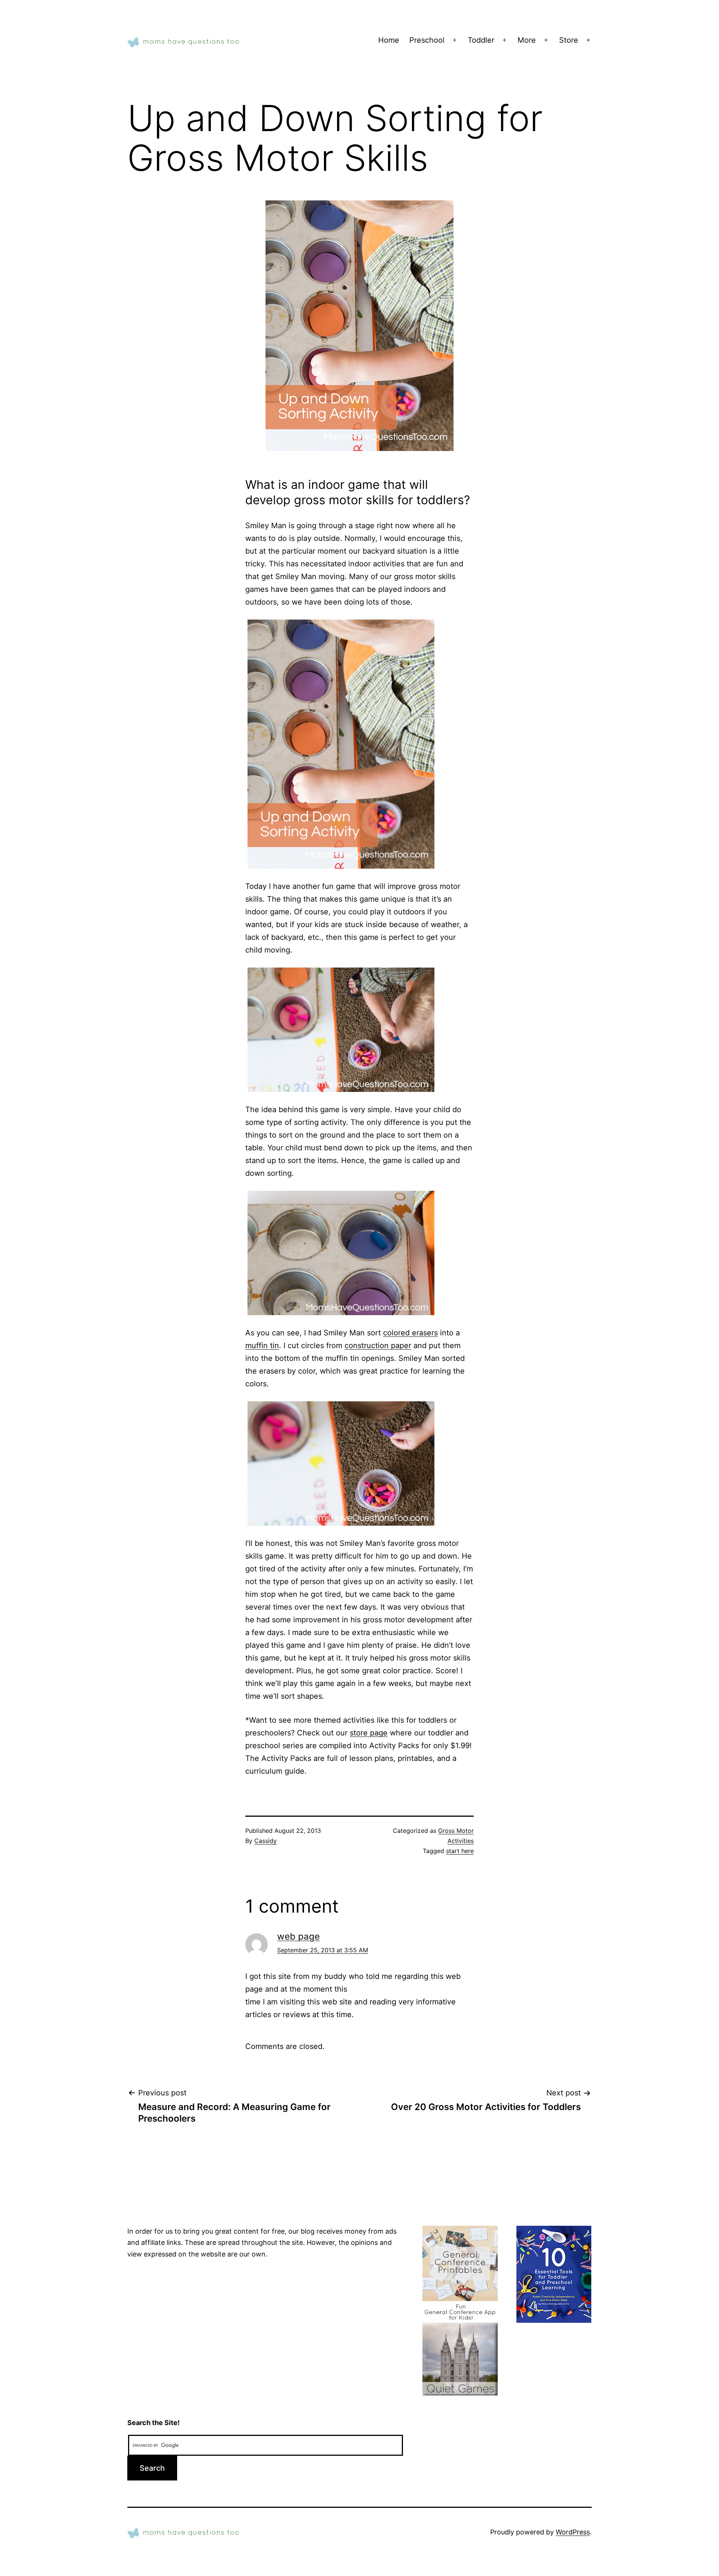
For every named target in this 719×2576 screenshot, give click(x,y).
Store (569, 40)
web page (298, 1936)
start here (460, 1851)
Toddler (481, 40)
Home (389, 40)
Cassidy (266, 1841)
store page (369, 1733)
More (527, 40)
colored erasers (410, 1333)
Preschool (427, 40)
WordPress (573, 2532)
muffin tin (262, 1345)
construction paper (378, 1345)
